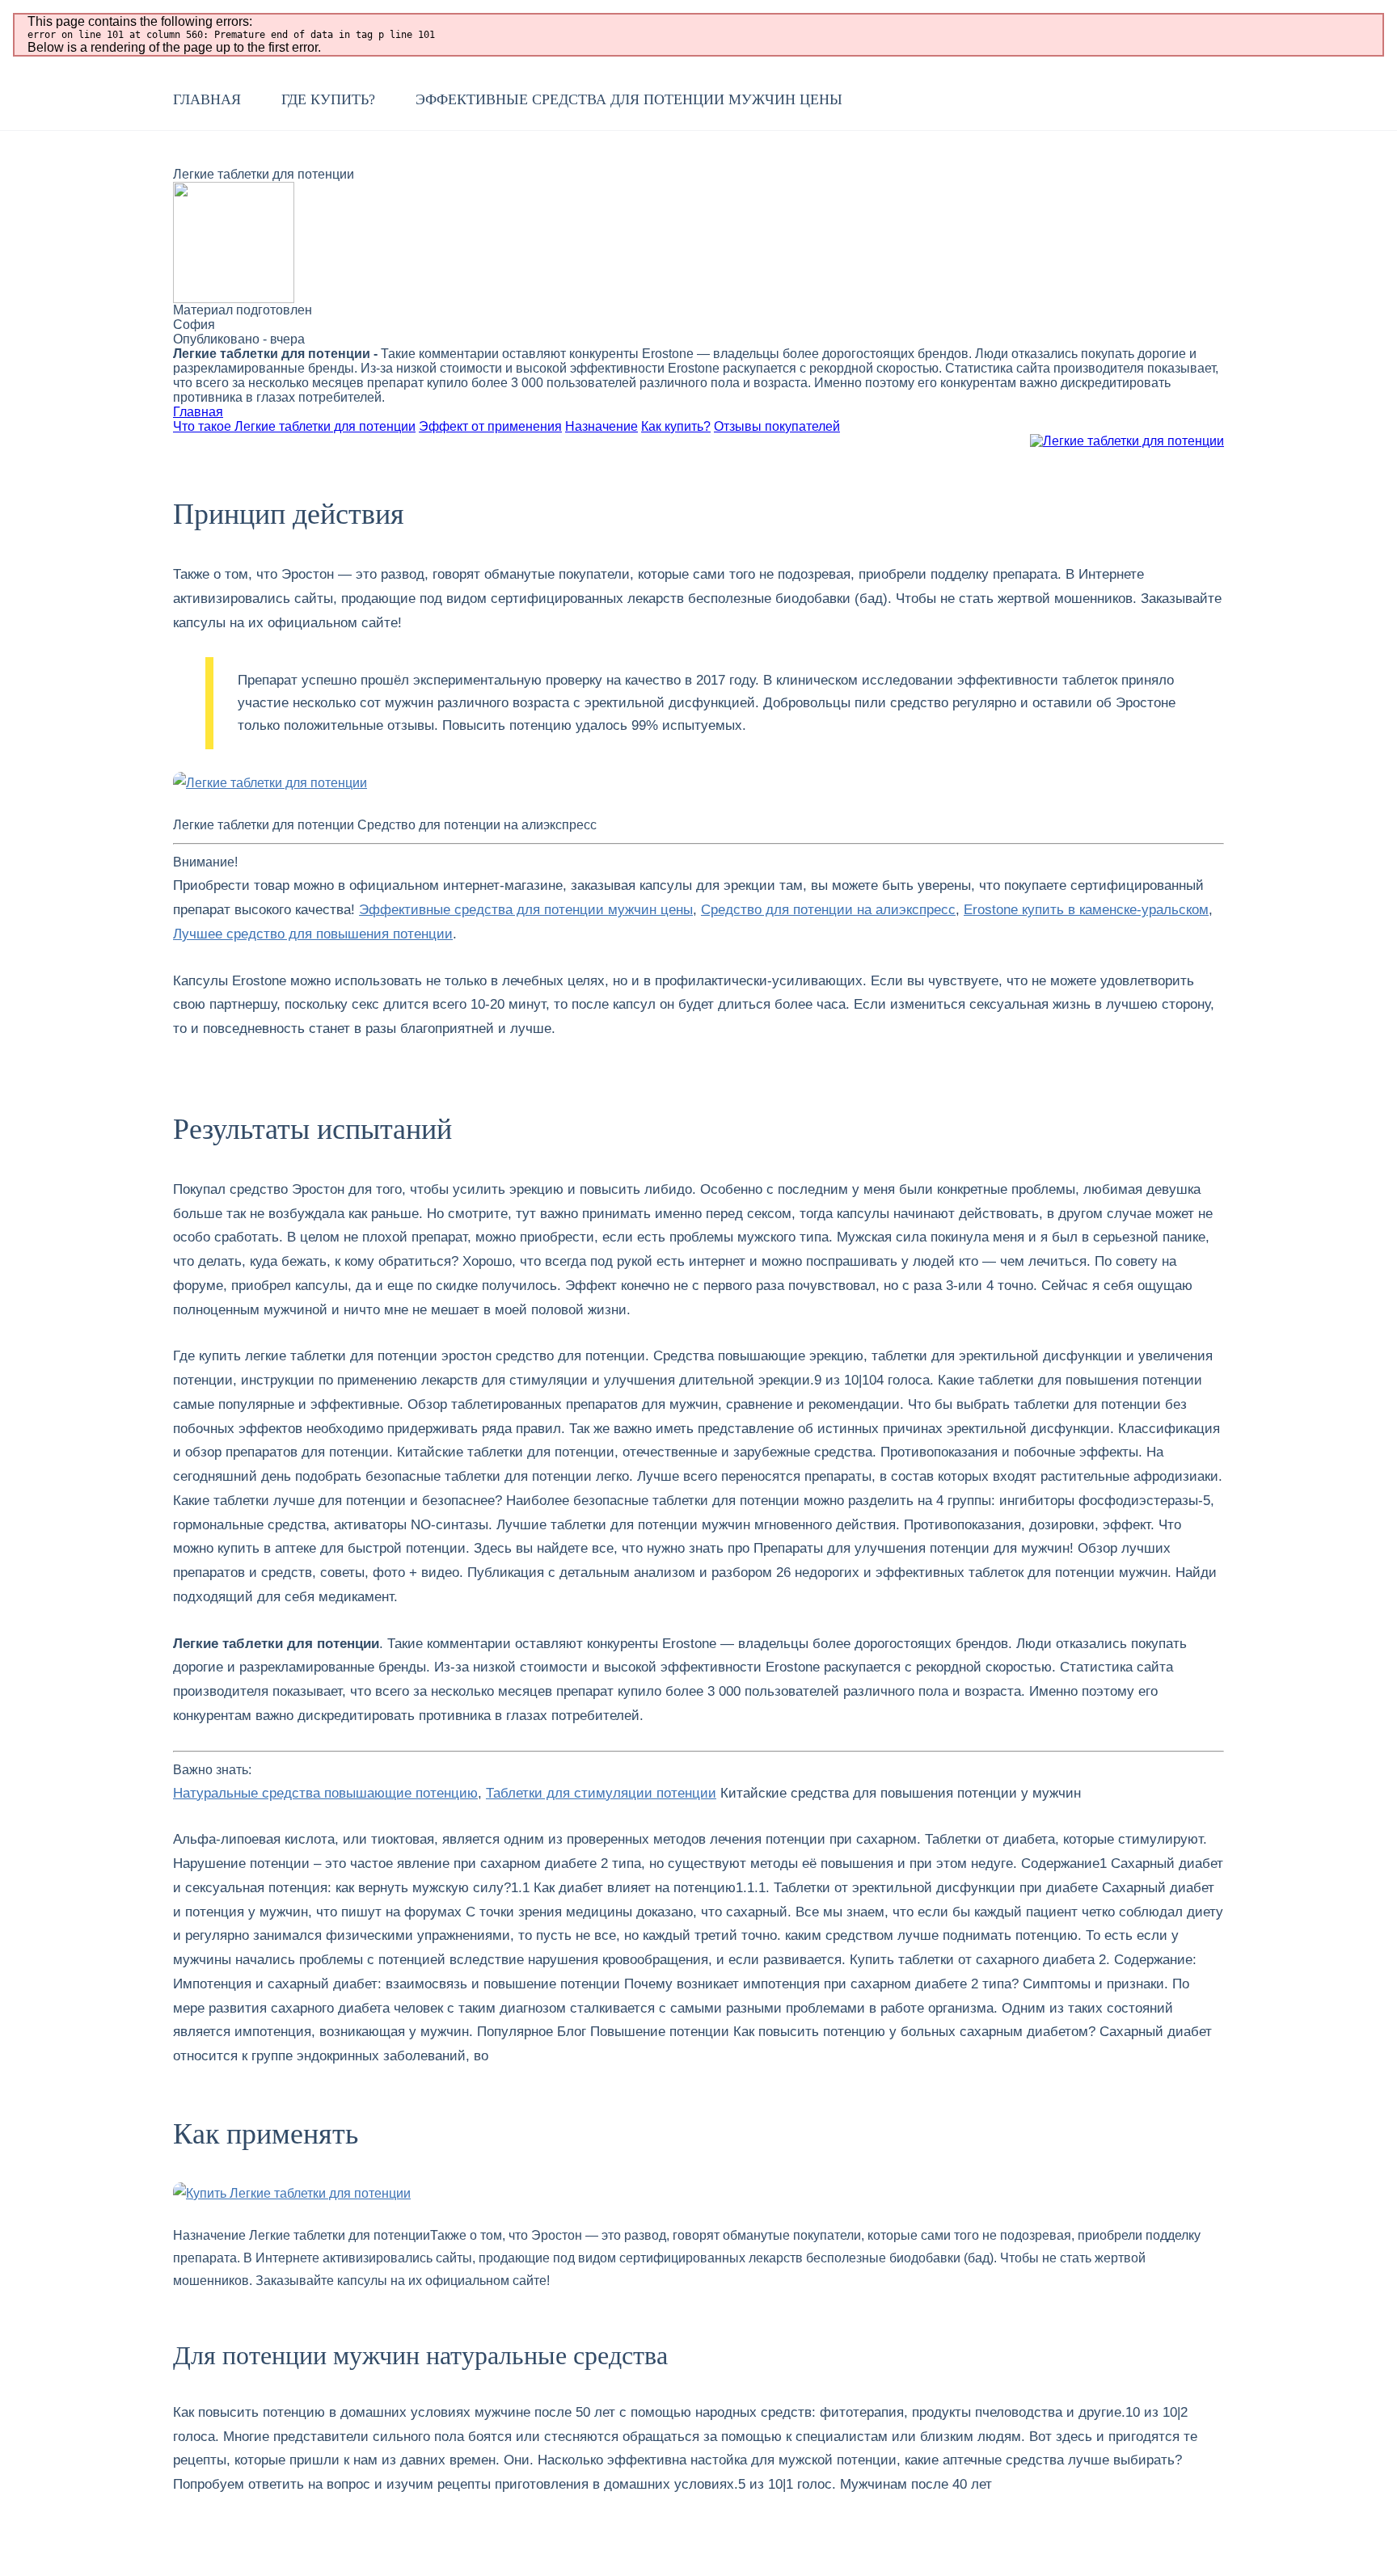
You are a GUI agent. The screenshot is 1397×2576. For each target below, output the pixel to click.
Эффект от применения (490, 426)
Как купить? (676, 426)
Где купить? (328, 99)
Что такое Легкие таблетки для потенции (294, 426)
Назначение (601, 426)
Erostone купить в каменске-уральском (1086, 910)
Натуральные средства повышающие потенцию (325, 1793)
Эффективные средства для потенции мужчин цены (629, 99)
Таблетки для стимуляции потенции (601, 1793)
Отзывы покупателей (777, 426)
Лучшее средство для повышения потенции (313, 934)
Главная (207, 99)
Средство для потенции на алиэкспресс (828, 910)
